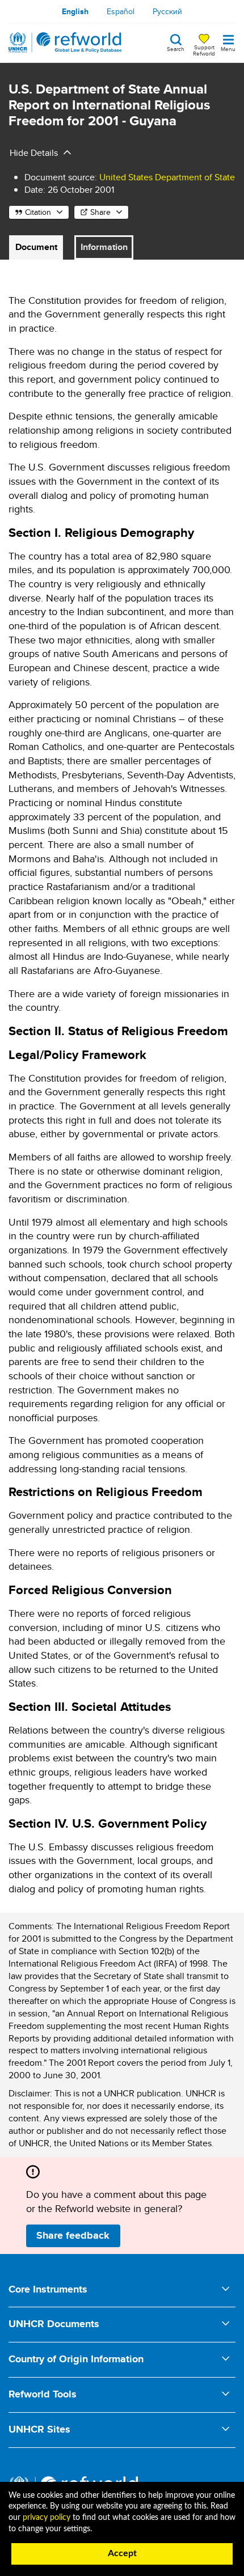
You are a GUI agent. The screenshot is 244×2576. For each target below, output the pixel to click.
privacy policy (47, 2518)
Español (121, 11)
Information (104, 247)
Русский (167, 11)
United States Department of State (167, 177)
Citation (38, 212)
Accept (122, 2553)
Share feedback (73, 2235)
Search (176, 48)
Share (100, 212)
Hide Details (34, 153)
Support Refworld (204, 50)
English (75, 11)
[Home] (65, 43)
